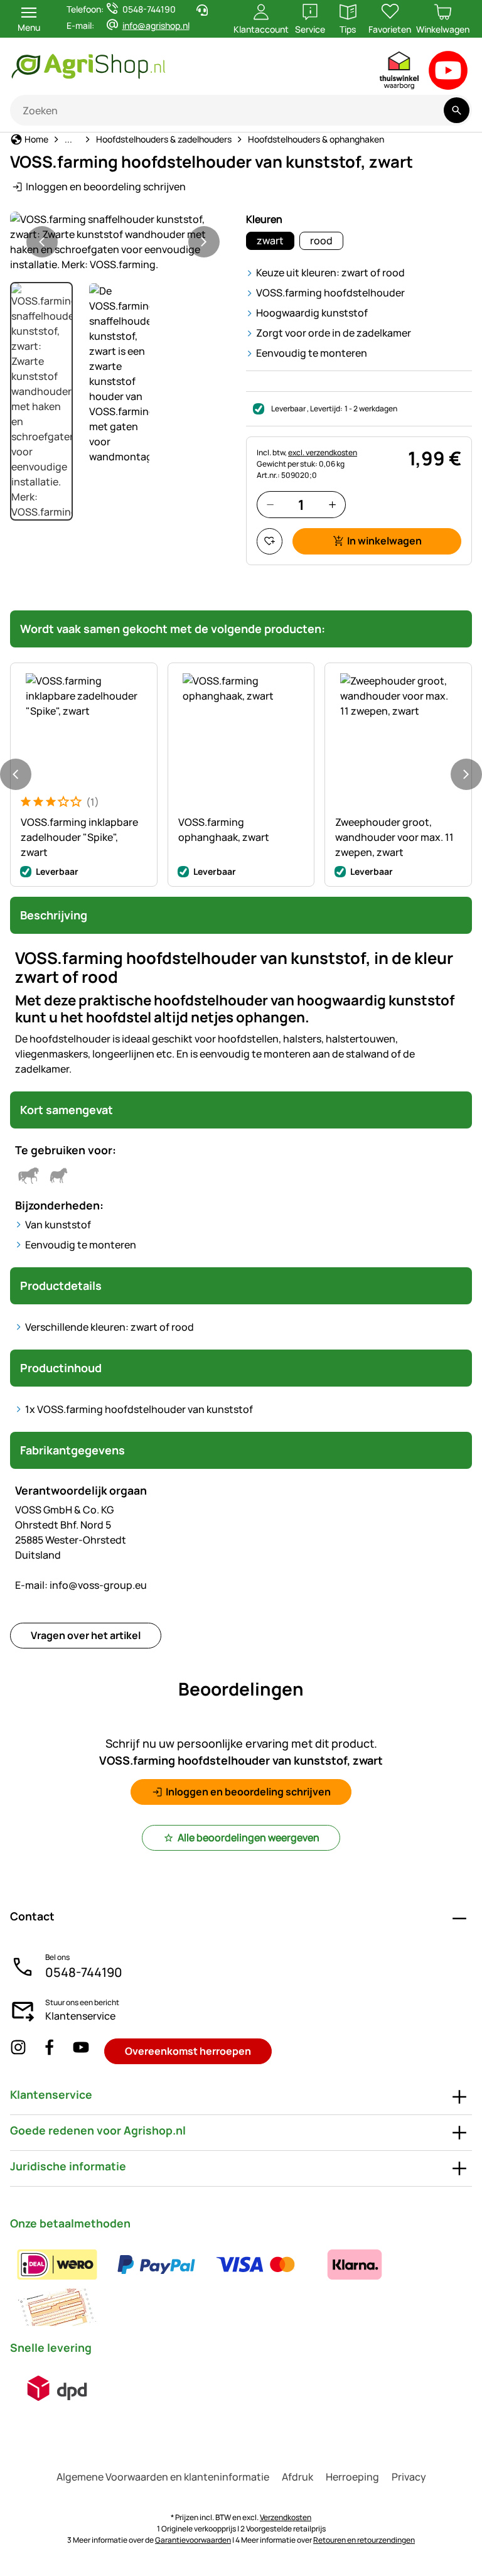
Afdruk (297, 2477)
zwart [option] (270, 241)
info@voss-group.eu (81, 1585)
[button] (123, 242)
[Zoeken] (457, 110)
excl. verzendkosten (323, 452)
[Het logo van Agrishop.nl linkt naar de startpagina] (141, 66)
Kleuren (264, 219)
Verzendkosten (286, 2517)
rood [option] (321, 241)
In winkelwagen (384, 541)
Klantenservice (80, 2016)
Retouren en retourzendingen (364, 2540)
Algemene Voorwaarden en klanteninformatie (163, 2477)
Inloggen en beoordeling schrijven (106, 187)
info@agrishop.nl (156, 25)
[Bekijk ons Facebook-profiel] (50, 2051)
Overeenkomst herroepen (188, 2051)
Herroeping (352, 2477)
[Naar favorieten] (270, 541)
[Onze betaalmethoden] (241, 2286)
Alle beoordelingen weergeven (249, 1837)
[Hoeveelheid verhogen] (332, 505)
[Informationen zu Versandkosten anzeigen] (57, 2388)
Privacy (409, 2477)
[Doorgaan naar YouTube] (448, 73)
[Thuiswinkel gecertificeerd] (400, 73)
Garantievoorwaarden (193, 2540)
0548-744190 (84, 1972)
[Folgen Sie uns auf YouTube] (81, 2051)
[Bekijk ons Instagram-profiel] (18, 2051)
